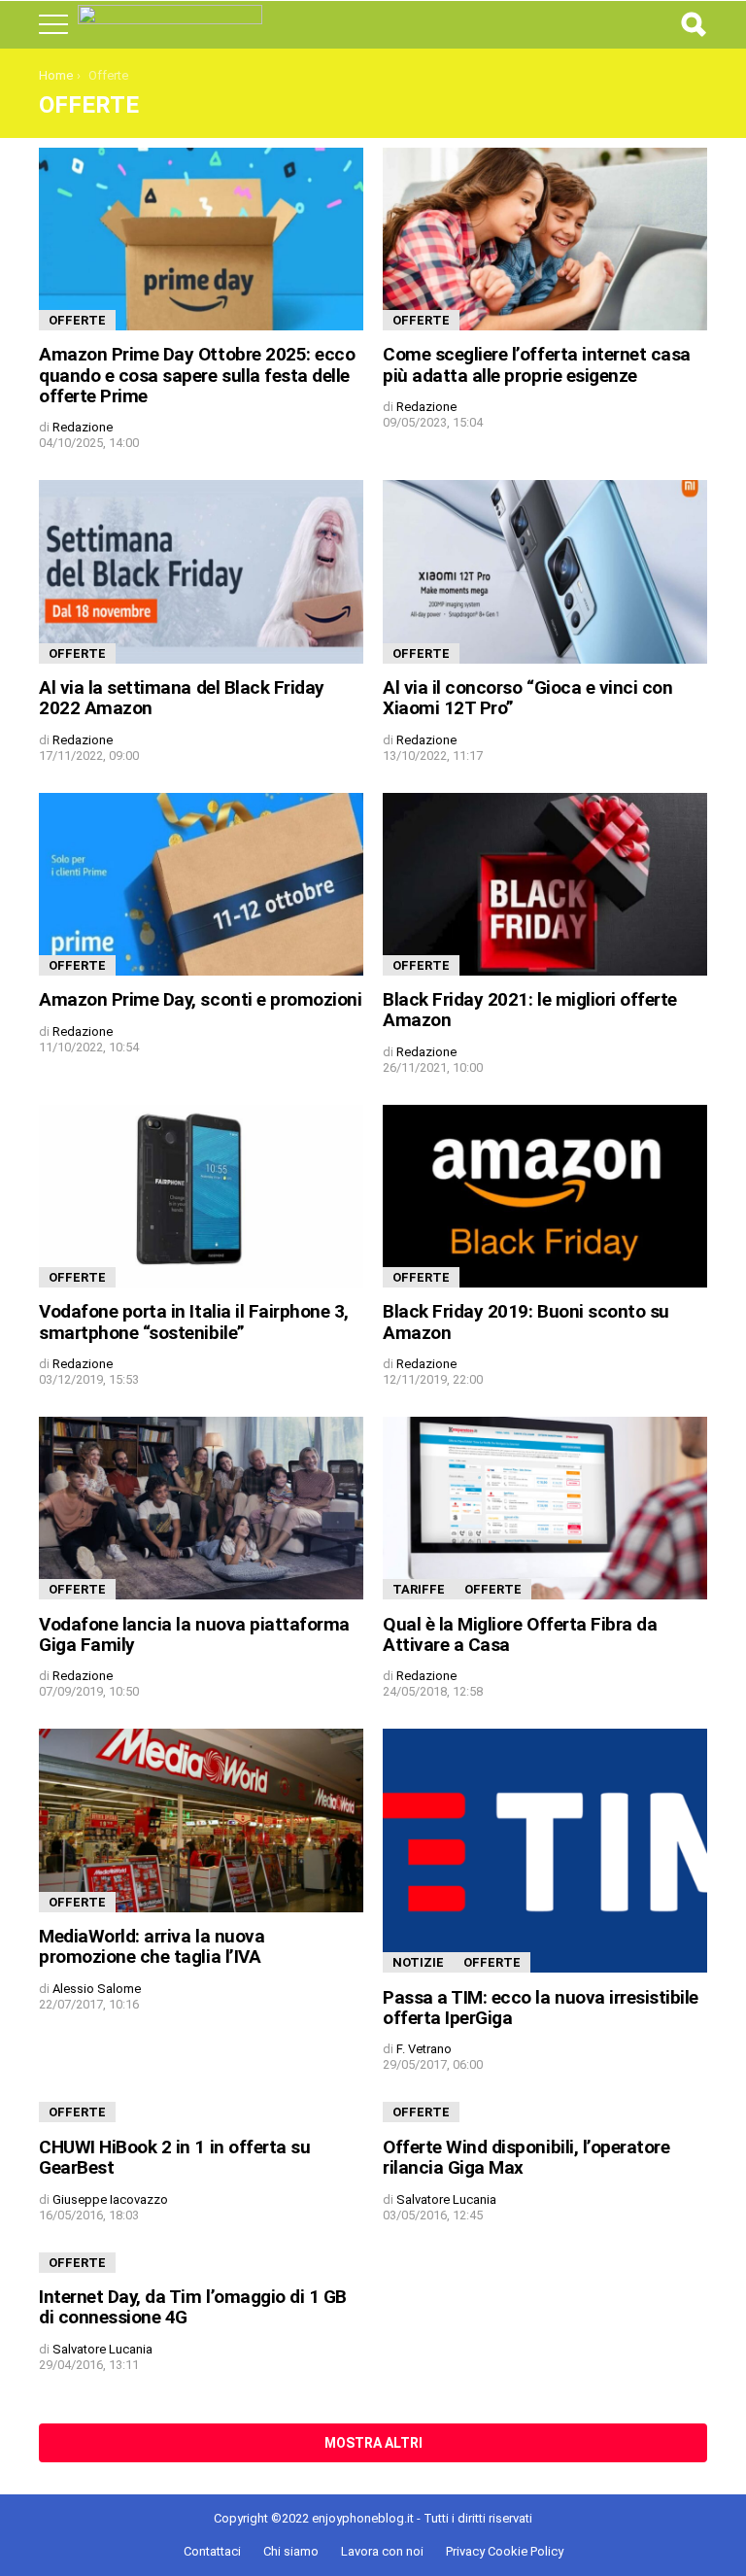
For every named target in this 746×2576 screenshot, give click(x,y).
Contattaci (212, 2551)
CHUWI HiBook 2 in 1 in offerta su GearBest (174, 2157)
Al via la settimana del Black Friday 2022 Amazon (182, 698)
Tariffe (419, 1589)
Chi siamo (291, 2551)
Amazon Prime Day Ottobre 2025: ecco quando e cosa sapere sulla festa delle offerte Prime (197, 375)
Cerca (693, 24)
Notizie (418, 1962)
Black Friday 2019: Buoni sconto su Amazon (526, 1322)
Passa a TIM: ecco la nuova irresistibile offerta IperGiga (541, 2008)
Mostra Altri (373, 2443)
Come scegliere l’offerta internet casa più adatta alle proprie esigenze (537, 364)
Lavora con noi (382, 2551)
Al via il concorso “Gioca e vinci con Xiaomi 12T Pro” (527, 698)
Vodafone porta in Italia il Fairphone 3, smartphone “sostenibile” (194, 1322)
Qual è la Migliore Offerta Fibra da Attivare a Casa (520, 1634)
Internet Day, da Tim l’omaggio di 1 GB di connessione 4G (193, 2307)
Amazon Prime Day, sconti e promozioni (200, 999)
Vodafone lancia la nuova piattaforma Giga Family (194, 1634)
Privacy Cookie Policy (505, 2551)
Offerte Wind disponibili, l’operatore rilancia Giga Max (526, 2157)
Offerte (77, 320)
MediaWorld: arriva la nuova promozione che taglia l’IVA (152, 1946)
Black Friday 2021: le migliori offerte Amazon (530, 1010)
